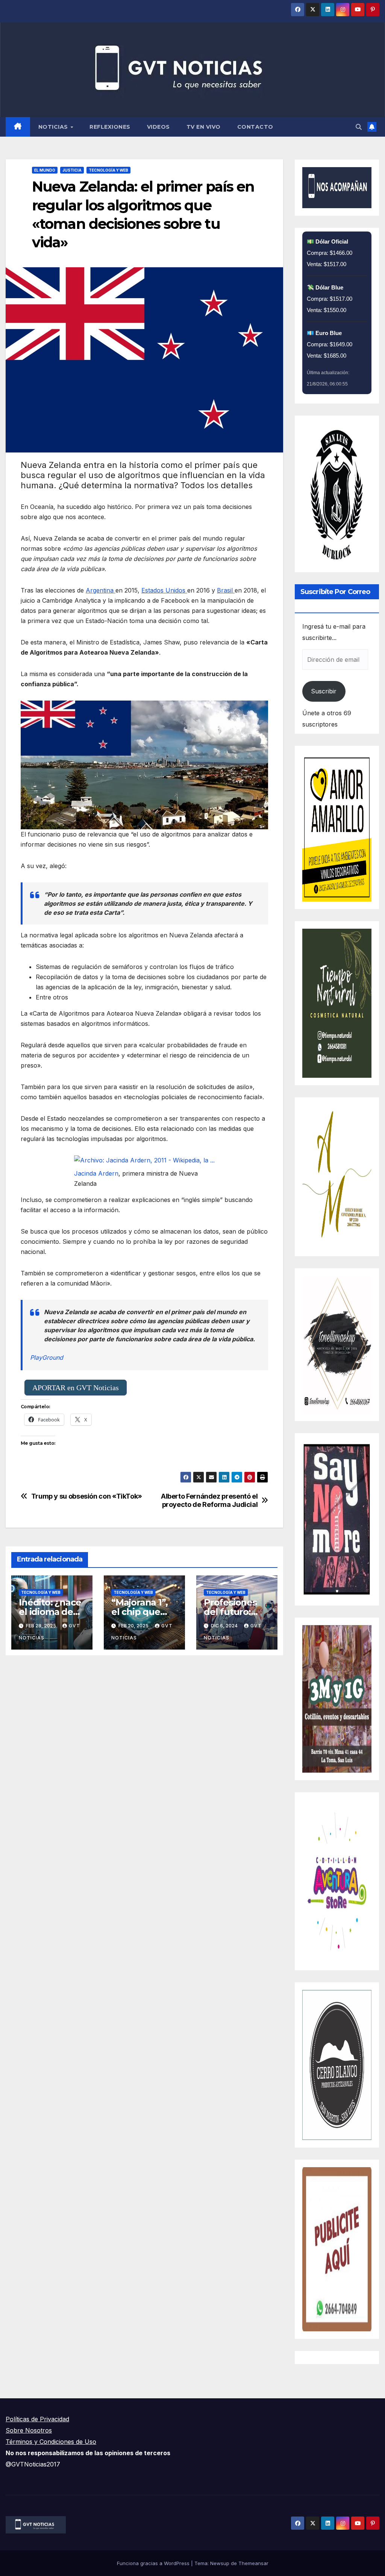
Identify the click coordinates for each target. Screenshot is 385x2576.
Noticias (54, 127)
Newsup (220, 2563)
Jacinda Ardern (96, 1173)
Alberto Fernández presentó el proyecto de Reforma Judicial (209, 1500)
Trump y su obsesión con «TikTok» (87, 1496)
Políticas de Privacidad (37, 2419)
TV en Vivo (204, 127)
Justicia (72, 170)
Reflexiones (110, 127)
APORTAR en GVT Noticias (76, 1388)
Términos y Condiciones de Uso (51, 2442)
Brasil (226, 590)
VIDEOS (158, 127)
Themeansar (253, 2563)
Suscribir (324, 691)
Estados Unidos (164, 590)
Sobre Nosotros (29, 2430)
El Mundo (45, 170)
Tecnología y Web (108, 170)
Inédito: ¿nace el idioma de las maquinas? (50, 1612)
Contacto (255, 127)
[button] (359, 127)
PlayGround (47, 1357)
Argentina (101, 590)
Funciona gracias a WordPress (154, 2563)
